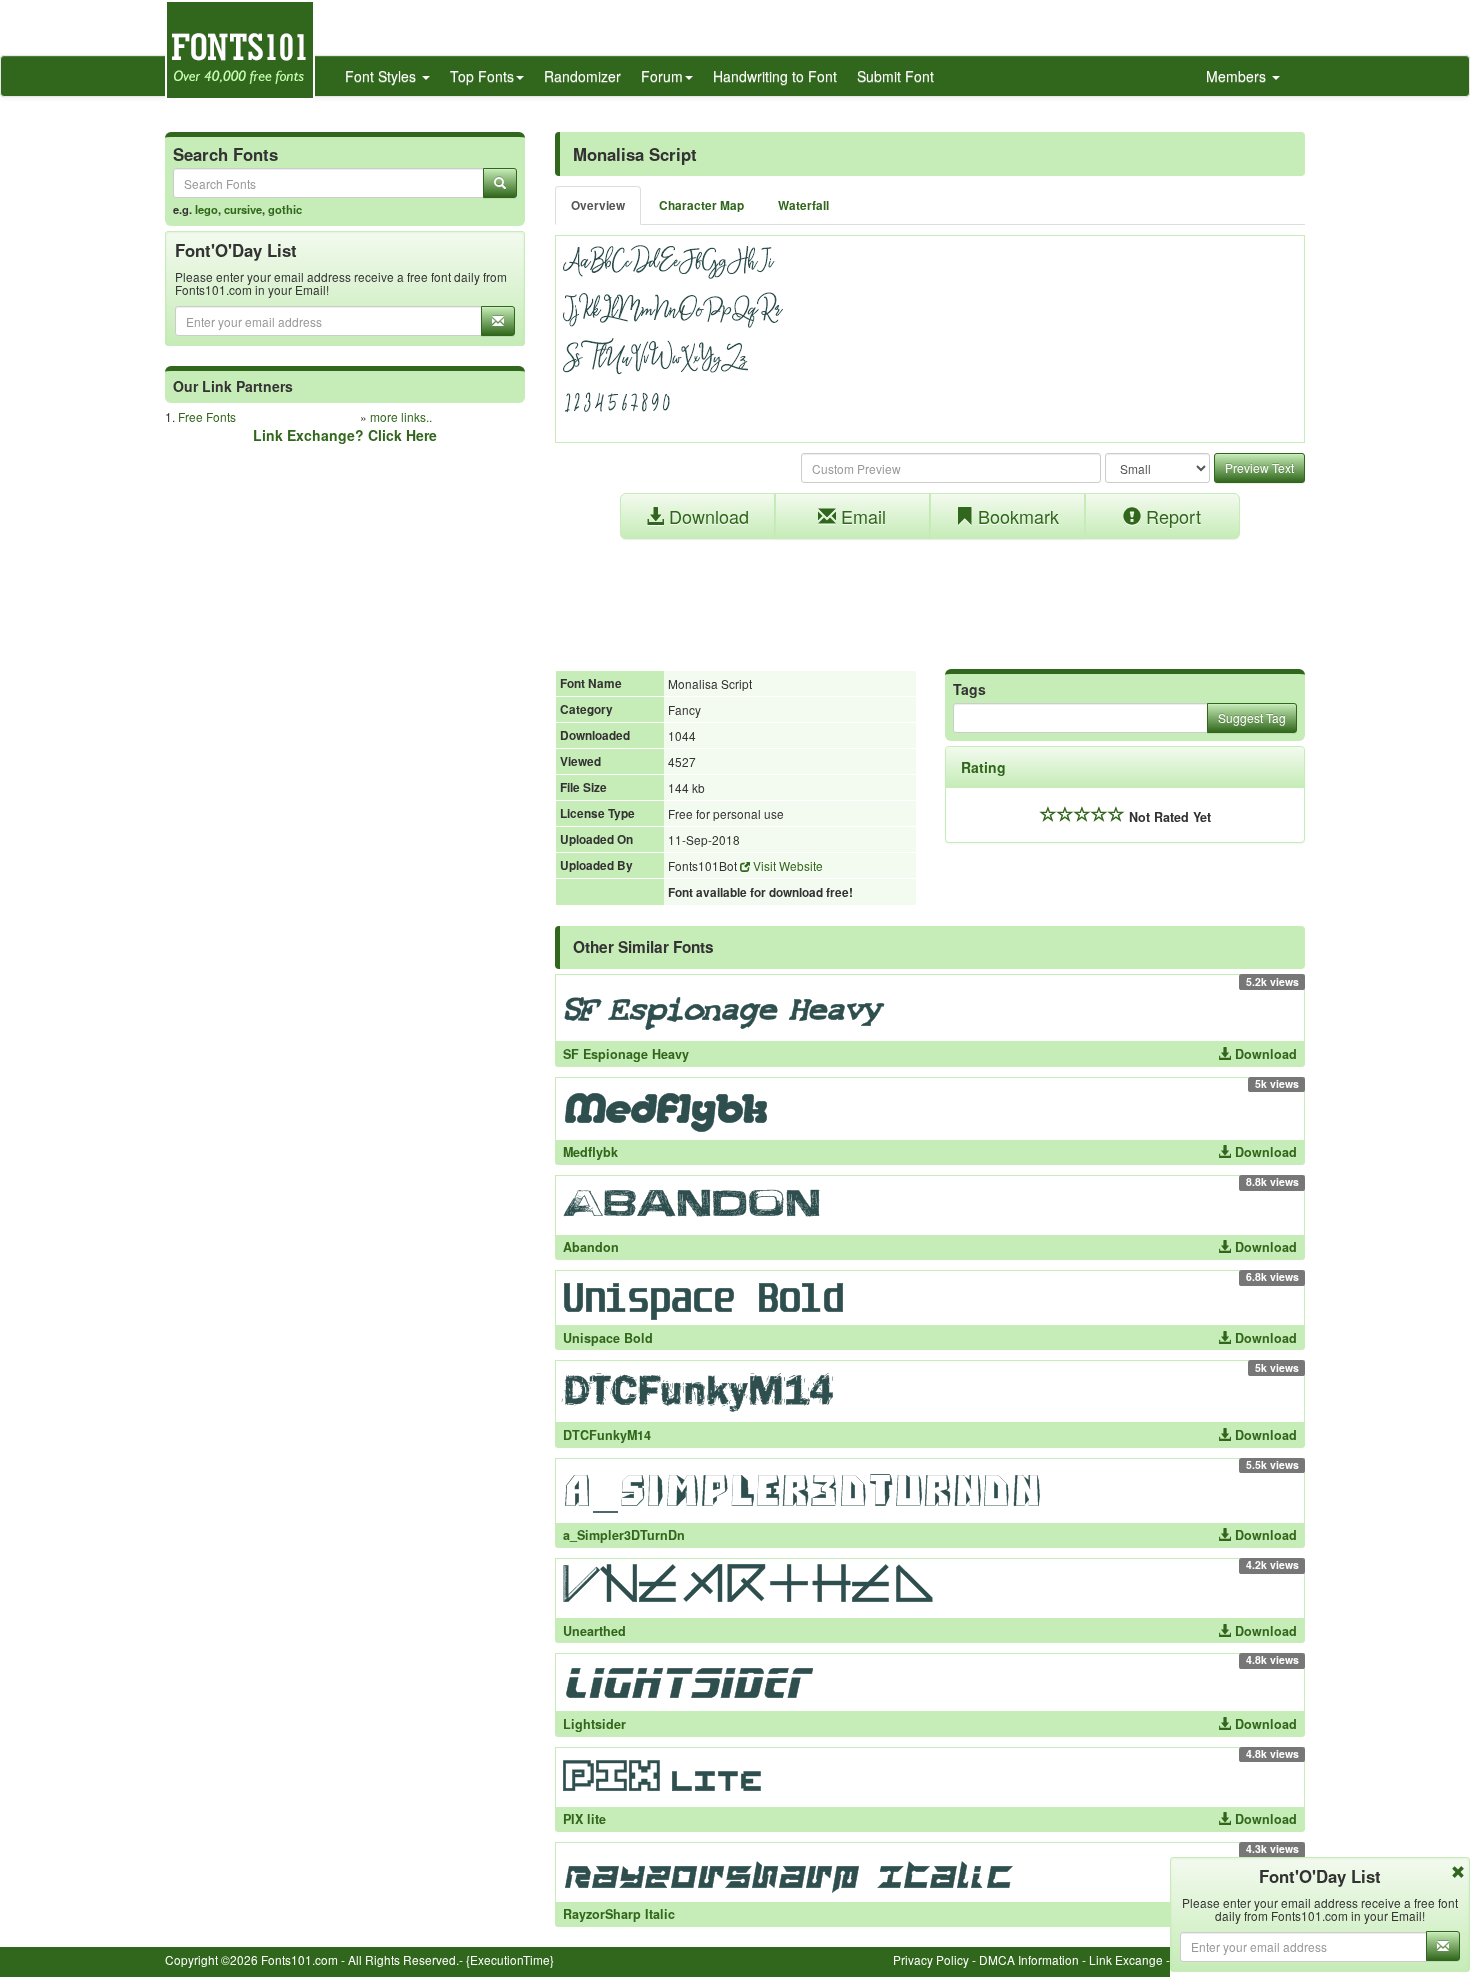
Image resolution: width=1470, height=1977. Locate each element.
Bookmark (1016, 516)
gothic (285, 209)
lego (206, 209)
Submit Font (895, 76)
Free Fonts (207, 416)
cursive (243, 209)
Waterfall (803, 205)
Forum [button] (662, 76)
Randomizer (582, 76)
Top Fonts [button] (482, 76)
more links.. (401, 416)
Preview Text (1259, 467)
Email (861, 516)
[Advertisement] (930, 594)
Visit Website (786, 865)
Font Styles (382, 76)
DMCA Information (1029, 1959)
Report (1171, 516)
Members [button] (1238, 76)
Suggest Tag (1252, 717)
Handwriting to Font (775, 76)
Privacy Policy (931, 1959)
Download (706, 516)
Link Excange (1126, 1959)
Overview (598, 205)
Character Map (701, 205)
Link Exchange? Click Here (345, 435)
